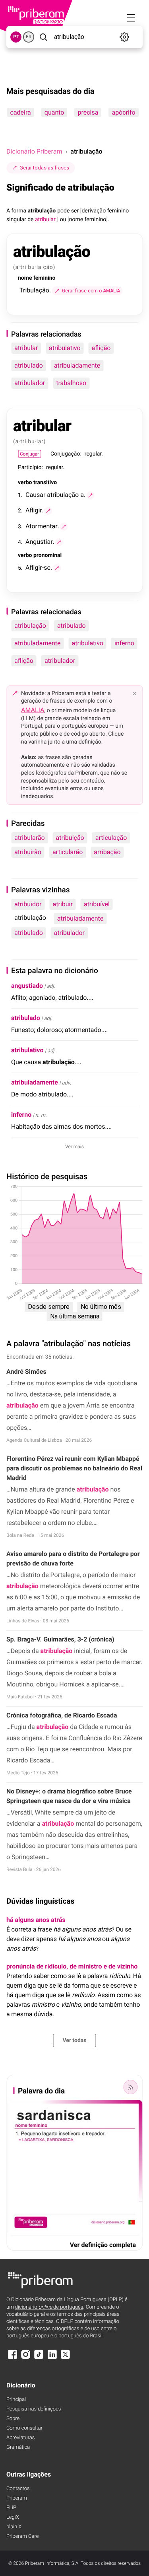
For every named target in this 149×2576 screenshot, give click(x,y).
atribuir (63, 904)
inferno (124, 643)
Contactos (18, 2489)
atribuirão (28, 852)
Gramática (18, 2447)
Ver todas (74, 2041)
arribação (107, 852)
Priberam (17, 2498)
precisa (88, 112)
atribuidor (28, 904)
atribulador (30, 383)
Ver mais (74, 1147)
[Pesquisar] (43, 37)
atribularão (30, 838)
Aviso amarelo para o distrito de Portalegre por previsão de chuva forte (73, 1559)
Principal (16, 2400)
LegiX (13, 2517)
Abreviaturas (20, 2438)
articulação (111, 838)
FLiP (11, 2508)
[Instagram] (25, 2358)
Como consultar (24, 2428)
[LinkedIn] (52, 2358)
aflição (101, 348)
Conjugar (29, 454)
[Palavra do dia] (130, 2087)
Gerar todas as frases (44, 168)
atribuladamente (77, 365)
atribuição (70, 838)
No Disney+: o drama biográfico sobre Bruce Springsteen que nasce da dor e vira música (69, 1796)
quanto (54, 112)
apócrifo (123, 112)
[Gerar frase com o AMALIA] (90, 495)
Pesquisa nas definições (34, 2409)
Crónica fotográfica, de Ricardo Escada (62, 1715)
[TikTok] (39, 2358)
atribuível (97, 904)
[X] (66, 2358)
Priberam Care (22, 2536)
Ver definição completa (103, 2245)
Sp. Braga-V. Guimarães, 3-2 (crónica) (60, 1639)
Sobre (13, 2419)
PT (16, 37)
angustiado (27, 986)
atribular (26, 348)
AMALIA (33, 710)
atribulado (29, 365)
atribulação (30, 626)
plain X (14, 2527)
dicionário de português (49, 2307)
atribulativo (65, 348)
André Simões (26, 1372)
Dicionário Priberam (34, 151)
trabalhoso (71, 383)
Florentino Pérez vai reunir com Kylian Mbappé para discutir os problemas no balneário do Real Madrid (74, 1468)
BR (29, 37)
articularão (68, 852)
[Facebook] (12, 2358)
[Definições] (125, 37)
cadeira (20, 112)
